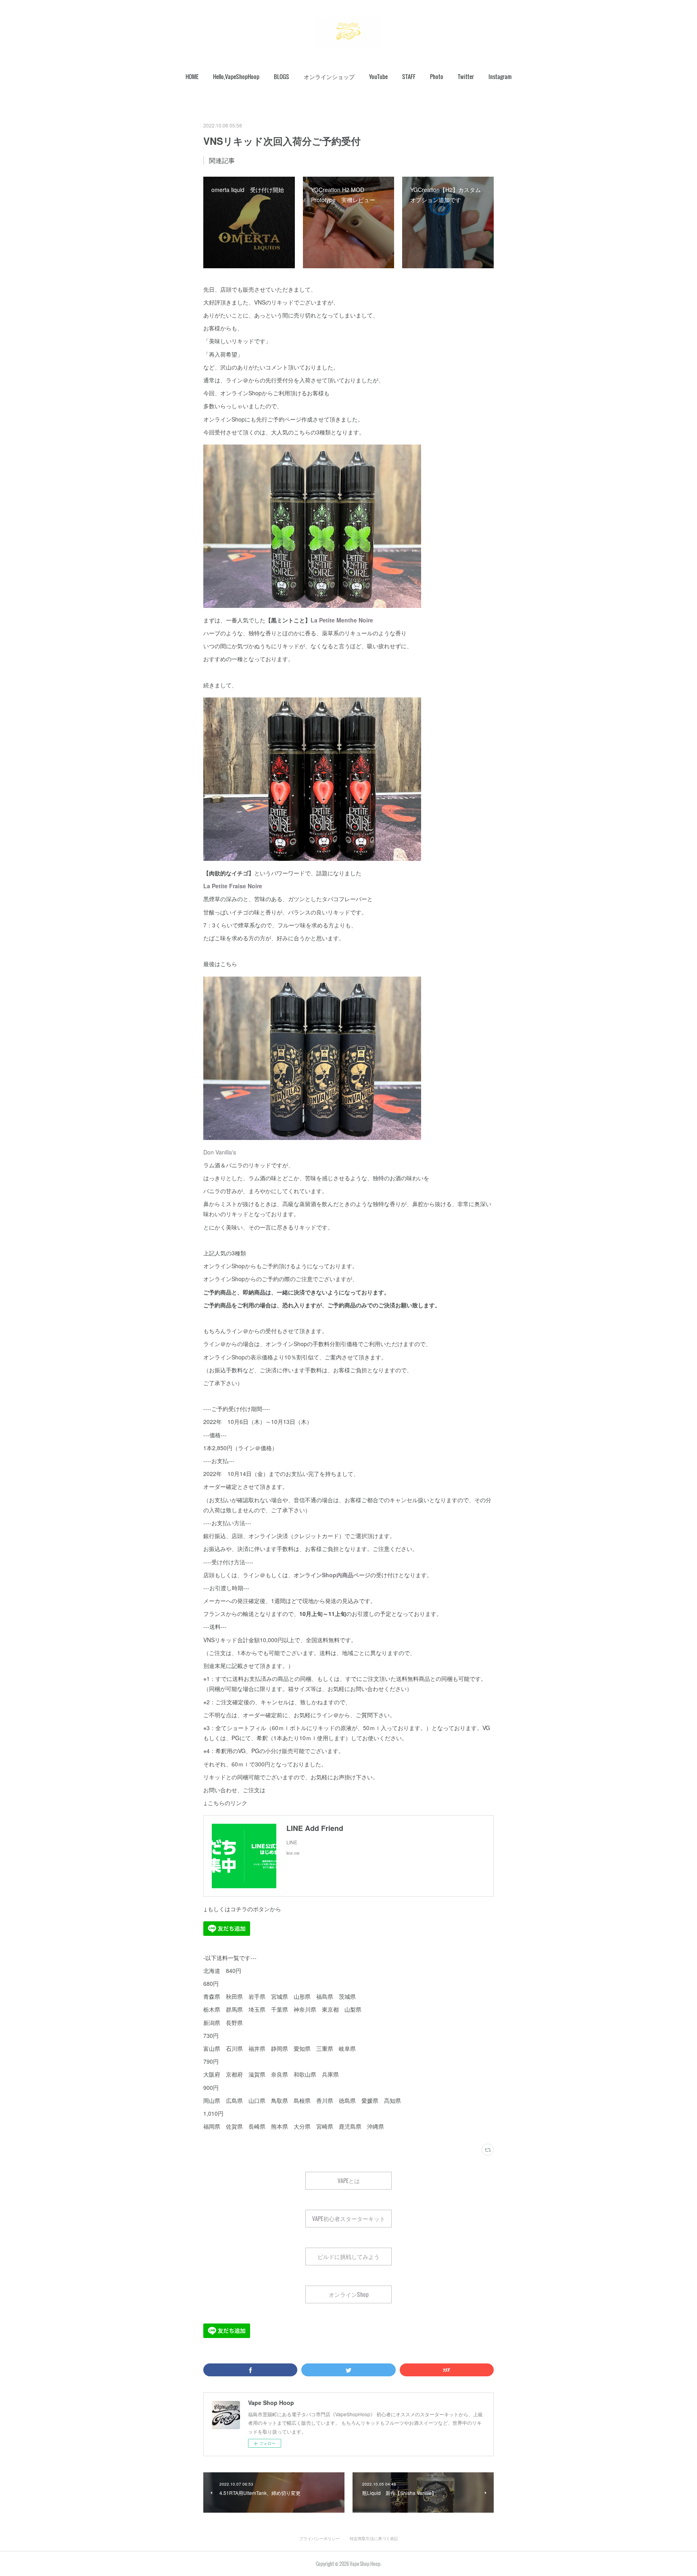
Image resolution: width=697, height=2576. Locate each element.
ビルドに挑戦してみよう (348, 2256)
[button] (192, 77)
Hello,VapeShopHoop (236, 76)
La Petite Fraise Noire (233, 886)
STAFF (409, 76)
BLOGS (282, 76)
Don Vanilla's (220, 1152)
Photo (437, 76)
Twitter (466, 76)
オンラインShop (349, 2294)
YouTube (378, 76)
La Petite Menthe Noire (342, 620)
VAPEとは (349, 2180)
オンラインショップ (329, 76)
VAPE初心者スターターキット (349, 2218)
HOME (192, 76)
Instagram (500, 76)
